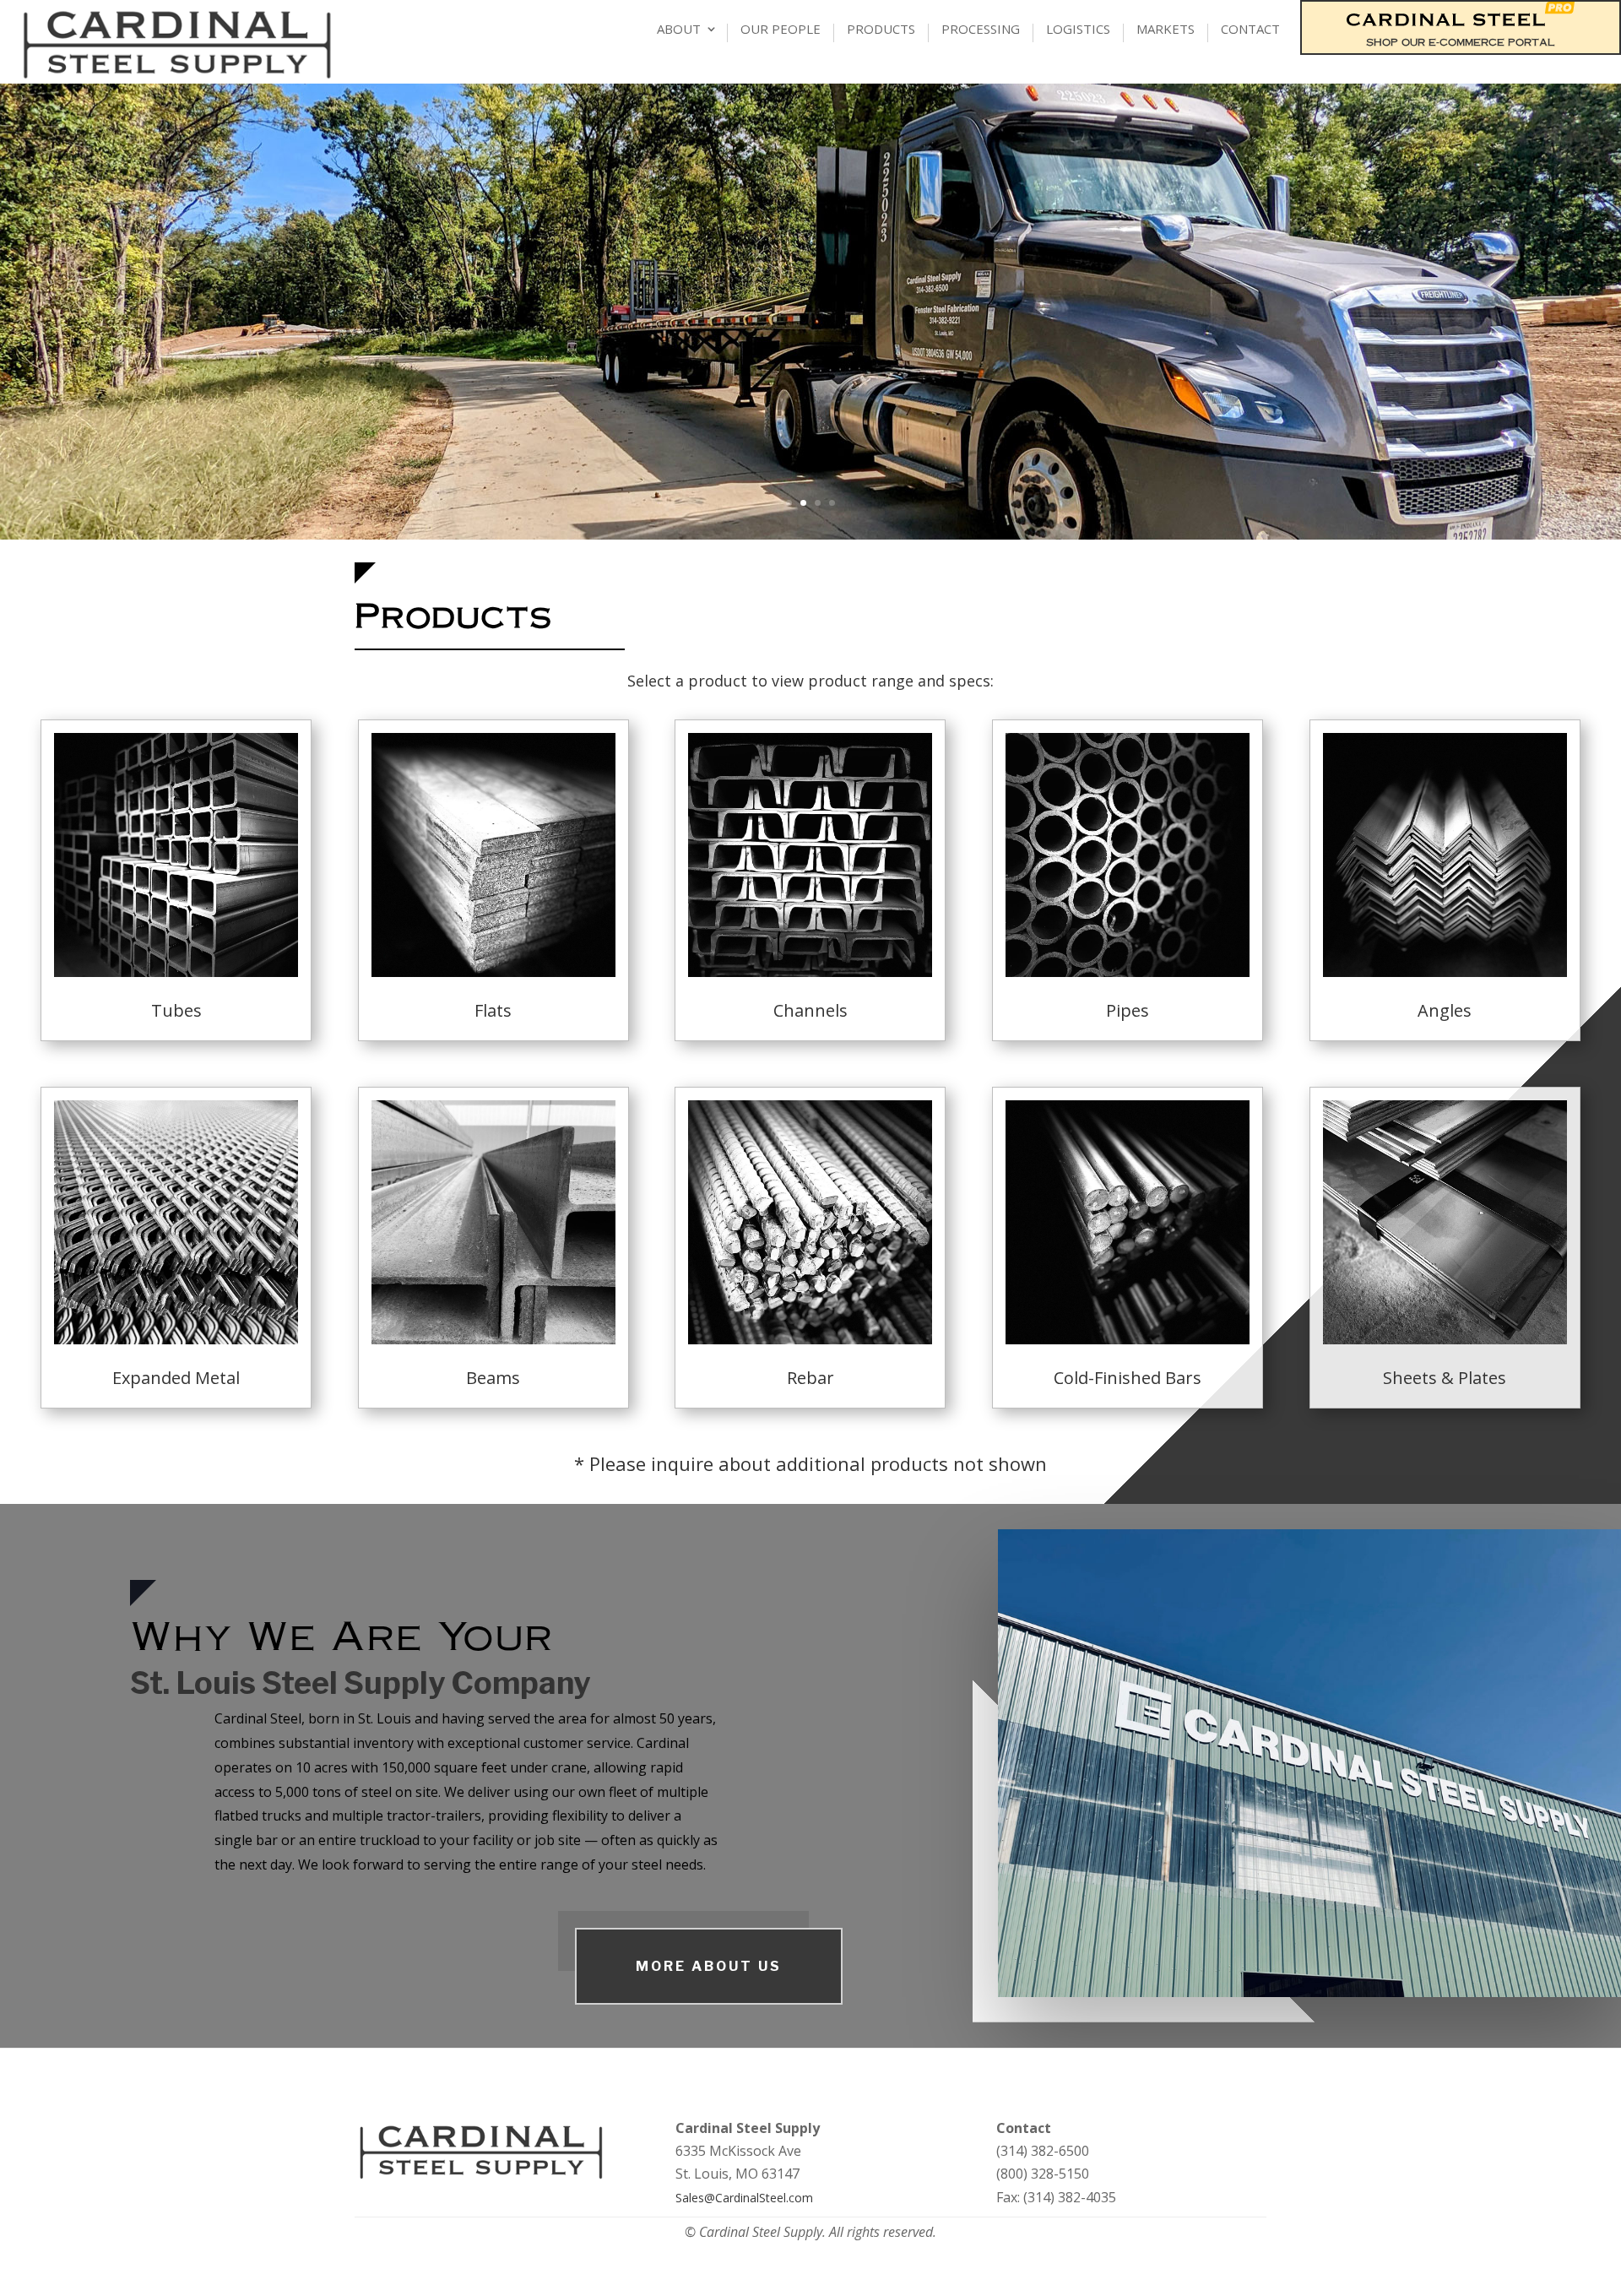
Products (881, 30)
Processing (981, 30)
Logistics (1078, 30)
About (679, 30)
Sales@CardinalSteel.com (744, 2198)
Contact (1250, 30)
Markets (1166, 30)
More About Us (709, 1966)
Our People (781, 30)
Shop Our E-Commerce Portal (1461, 42)
